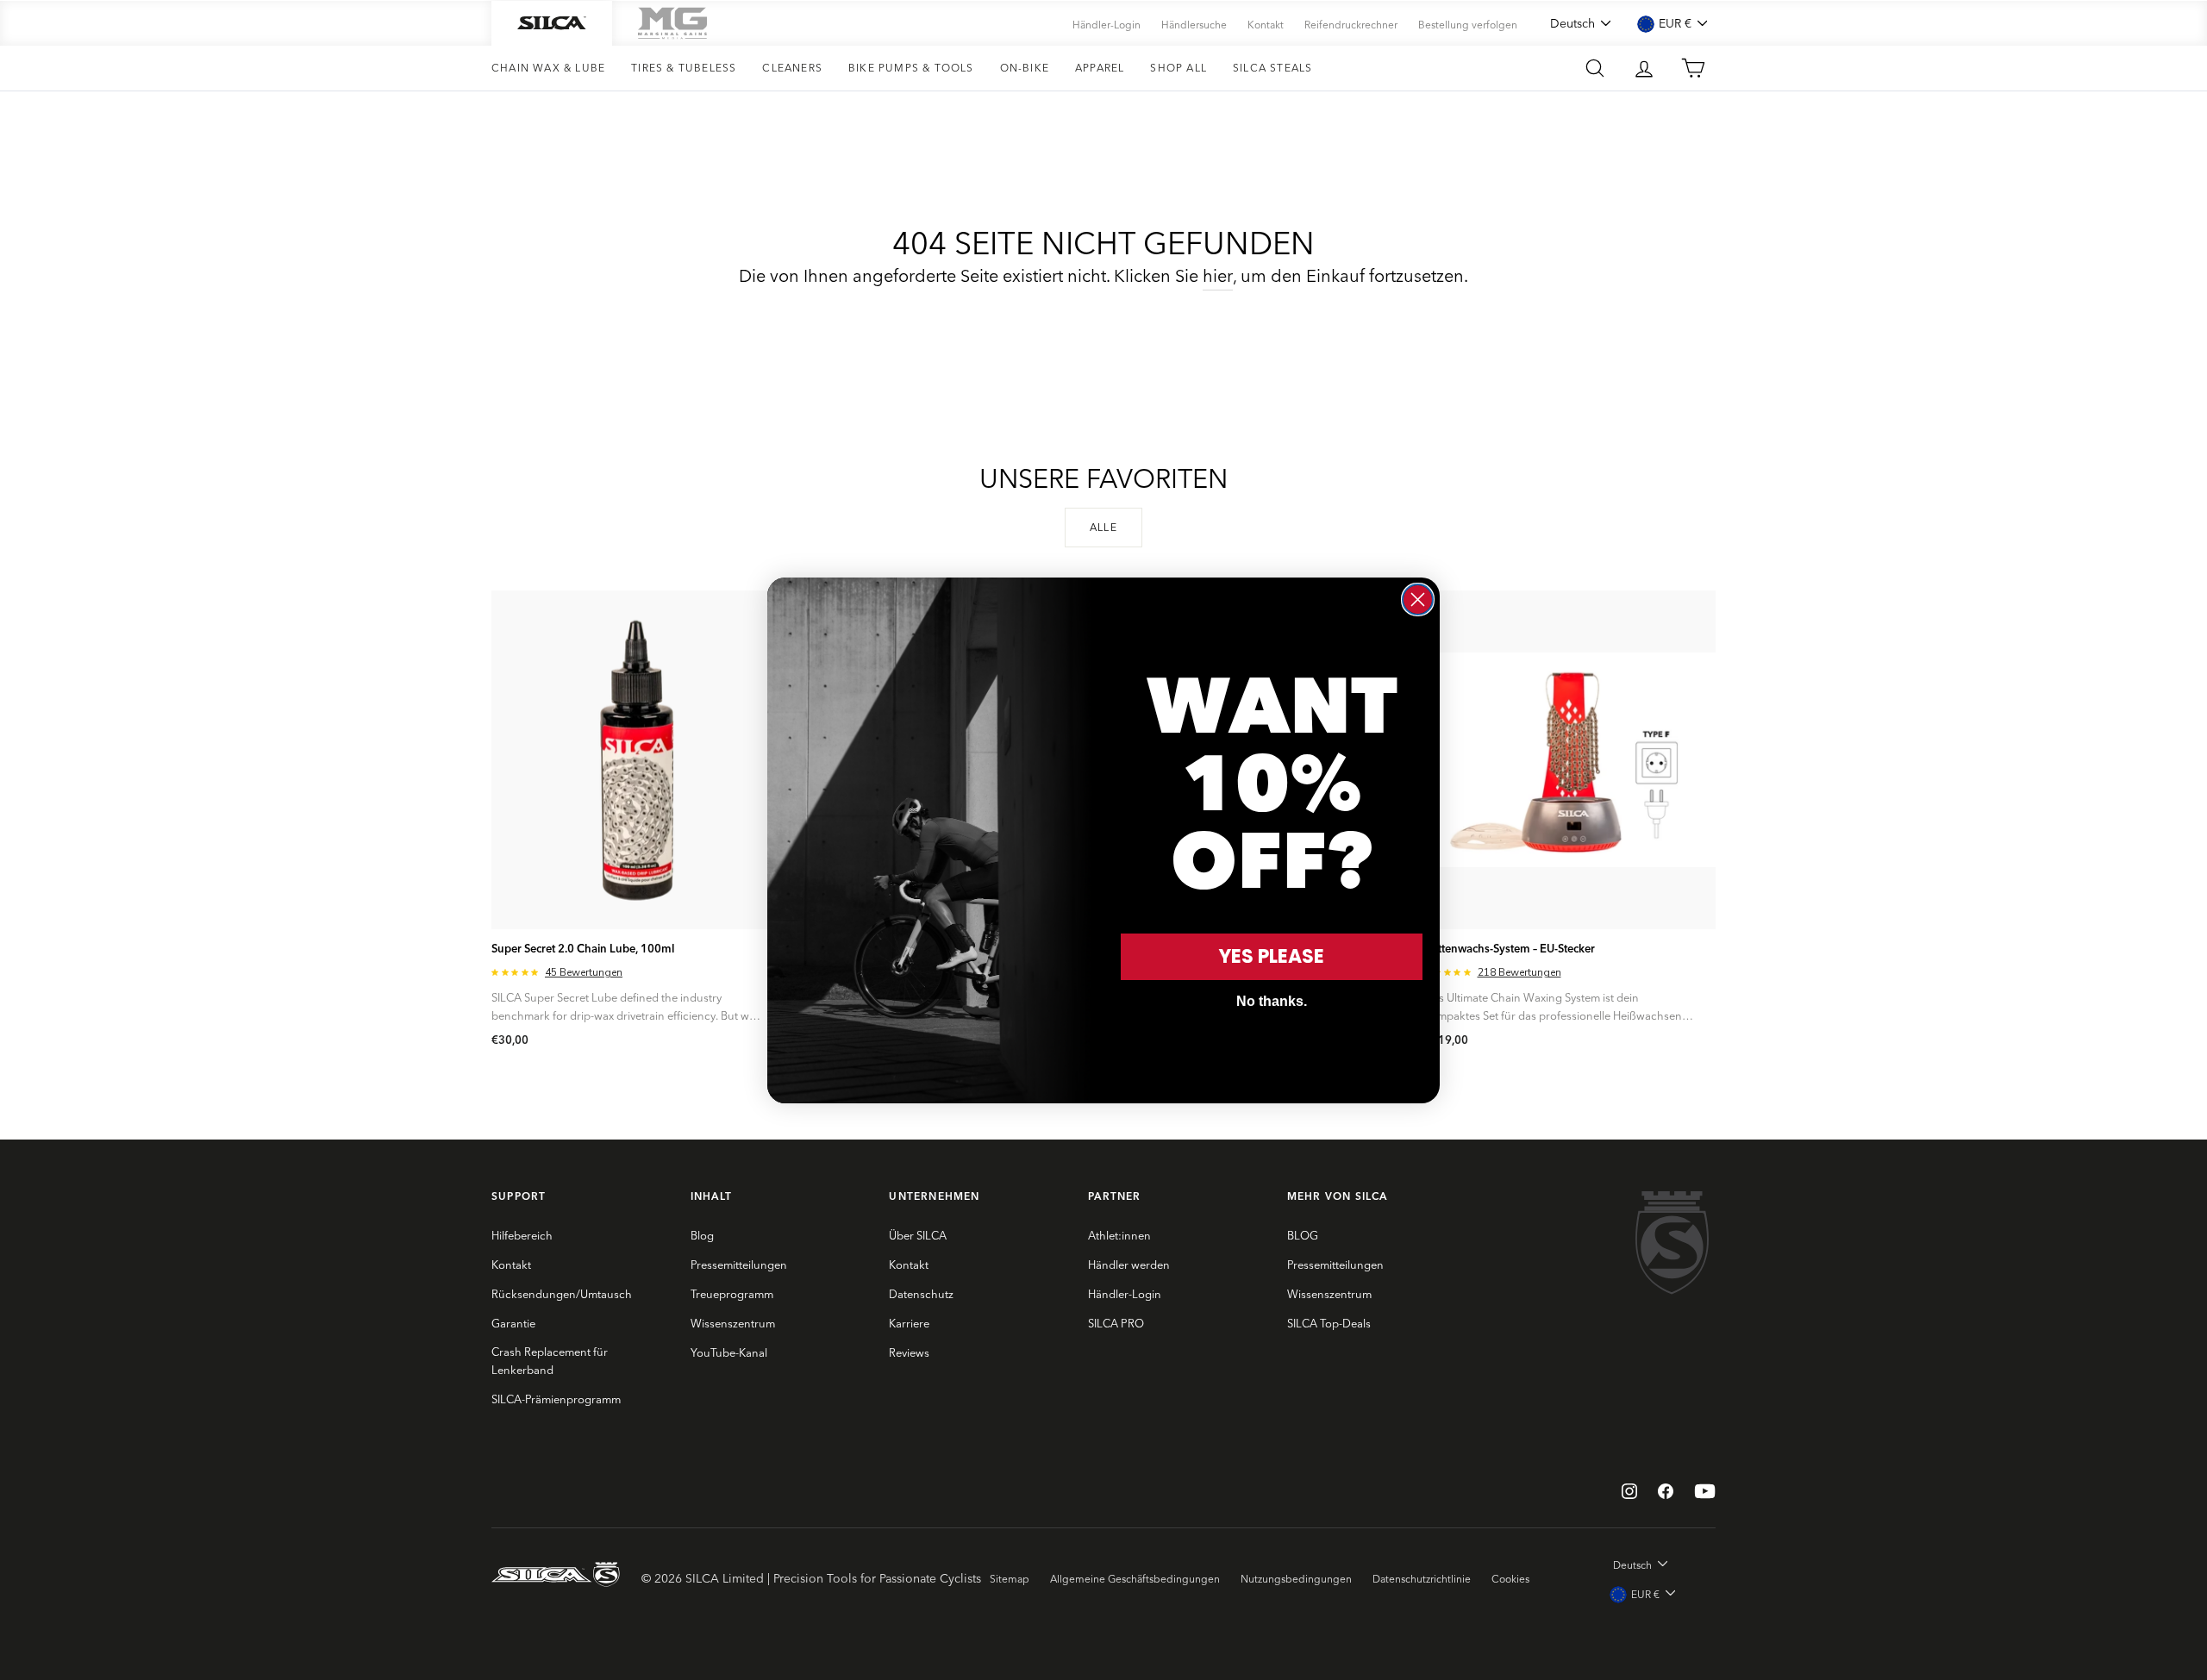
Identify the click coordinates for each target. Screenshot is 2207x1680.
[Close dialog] (1418, 600)
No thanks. (1272, 1001)
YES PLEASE (1272, 956)
